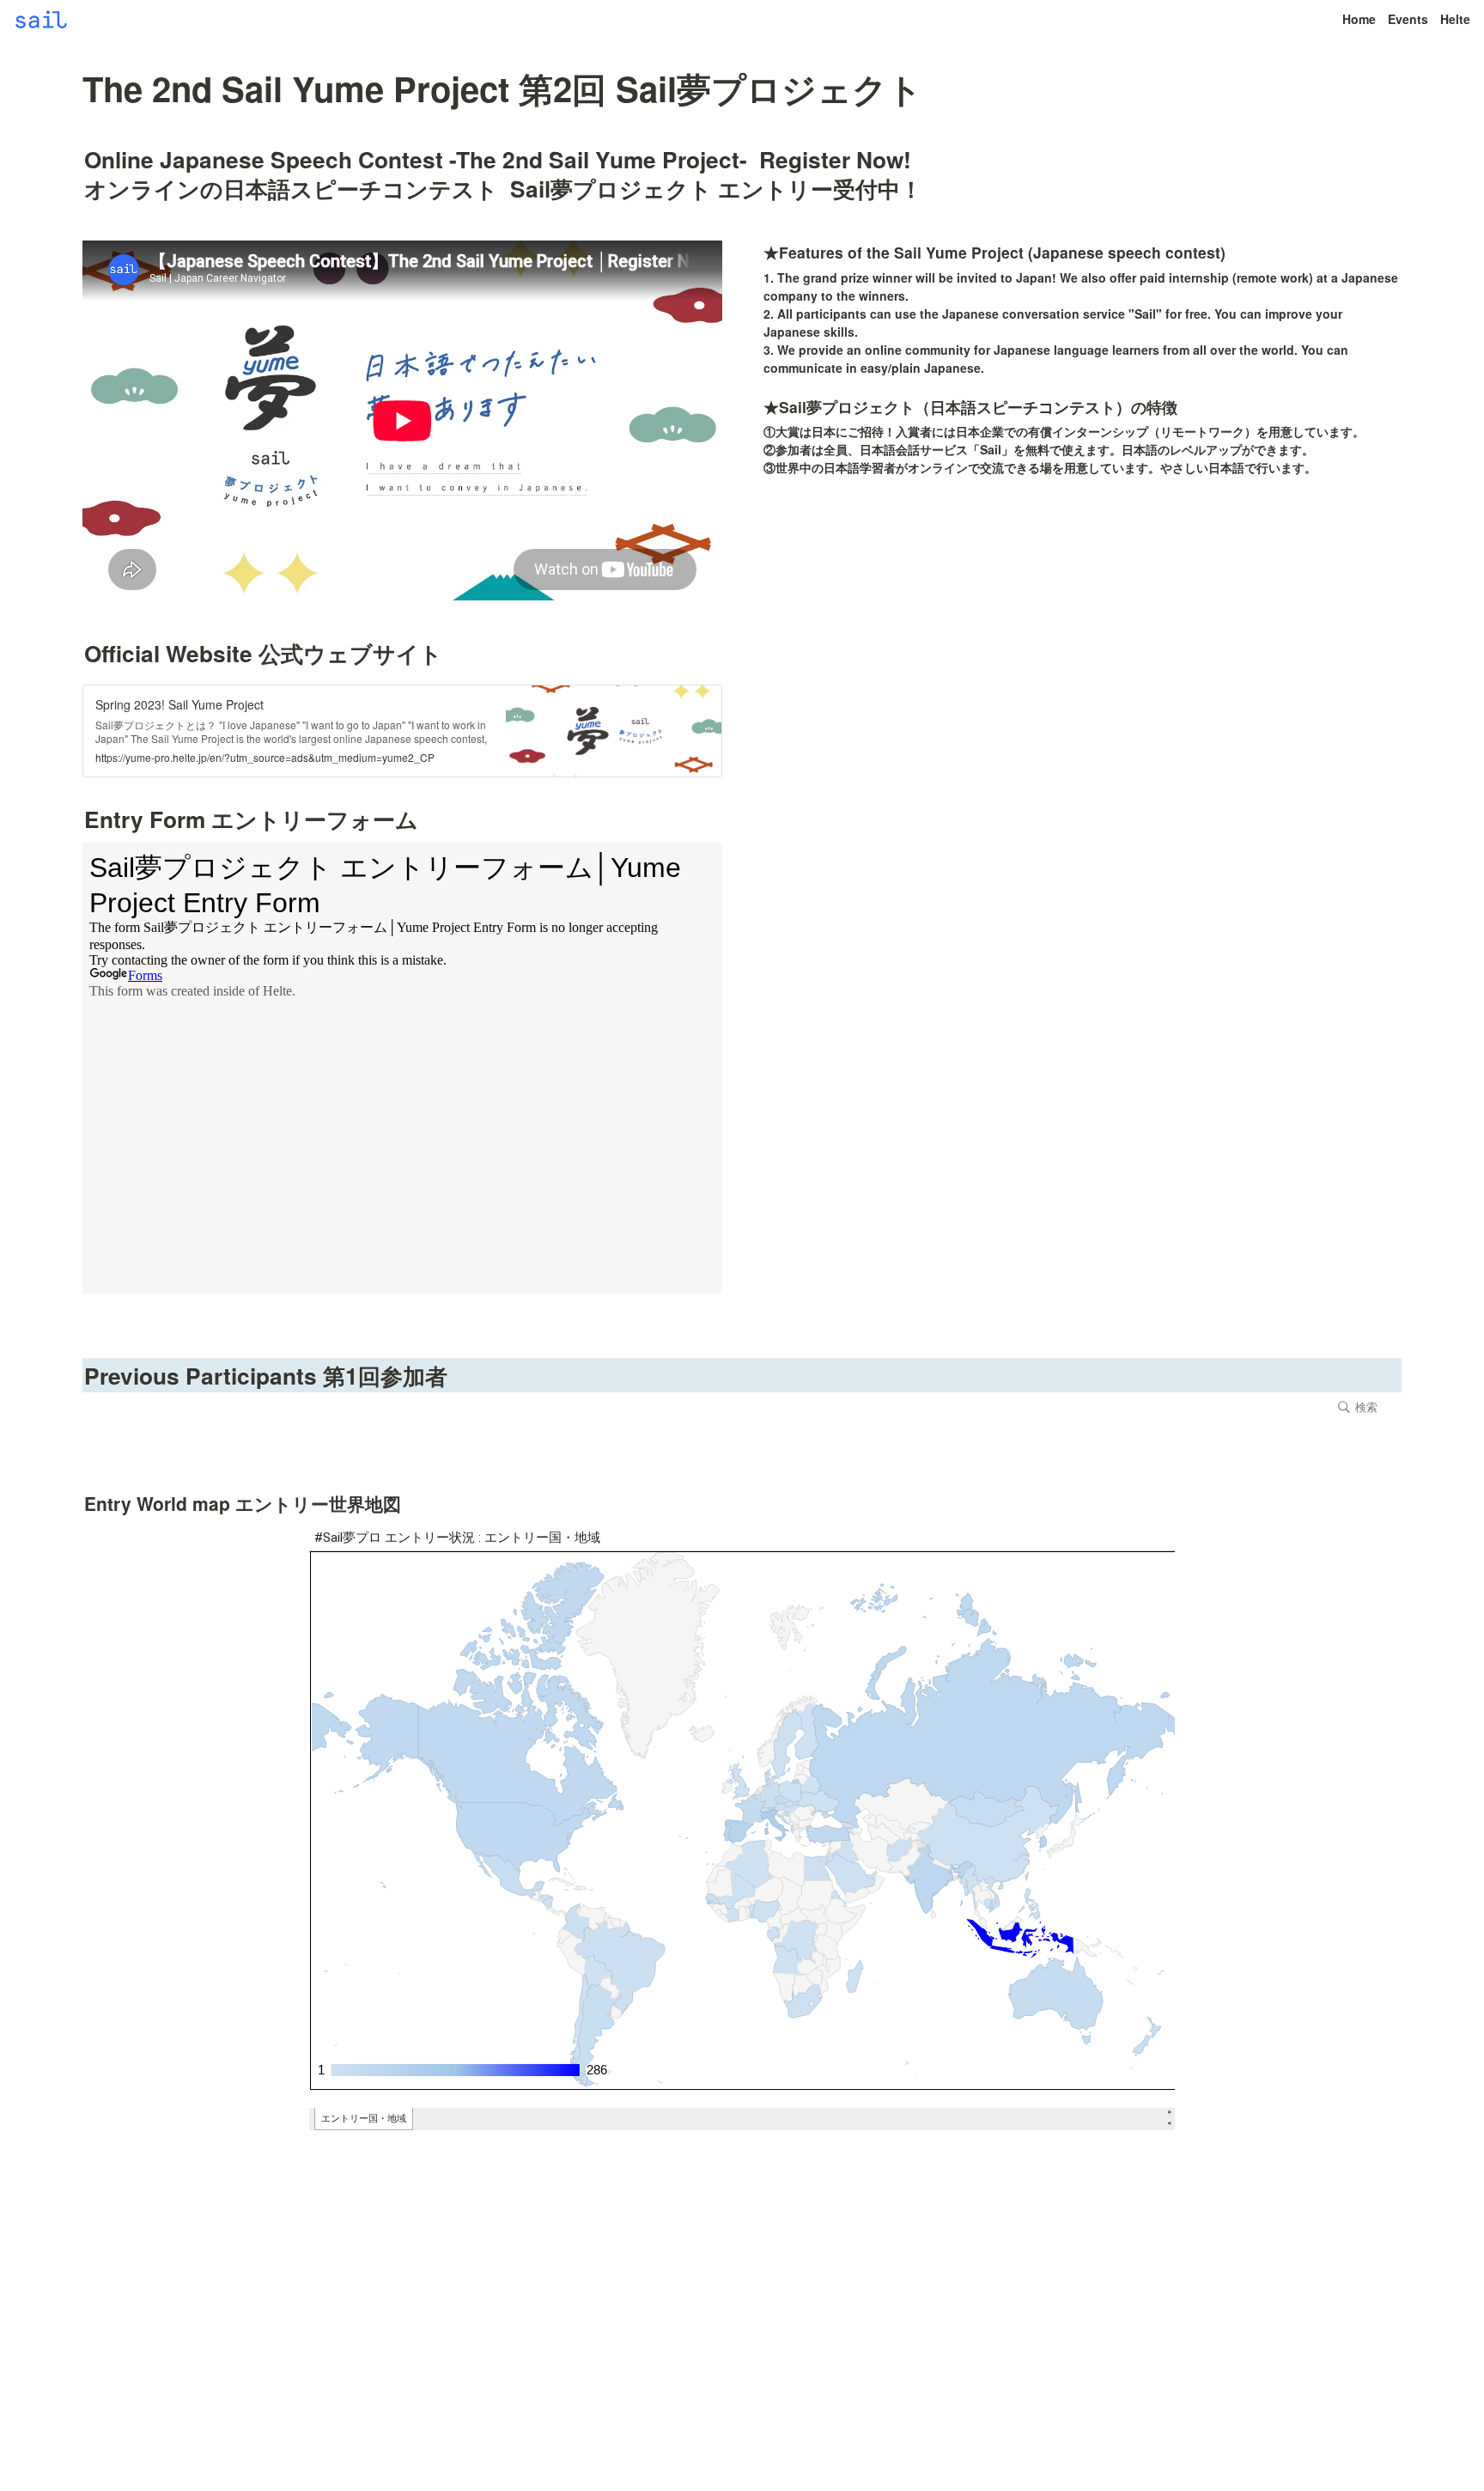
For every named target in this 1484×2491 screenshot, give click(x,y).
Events (1408, 19)
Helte (1455, 19)
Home (1359, 19)
